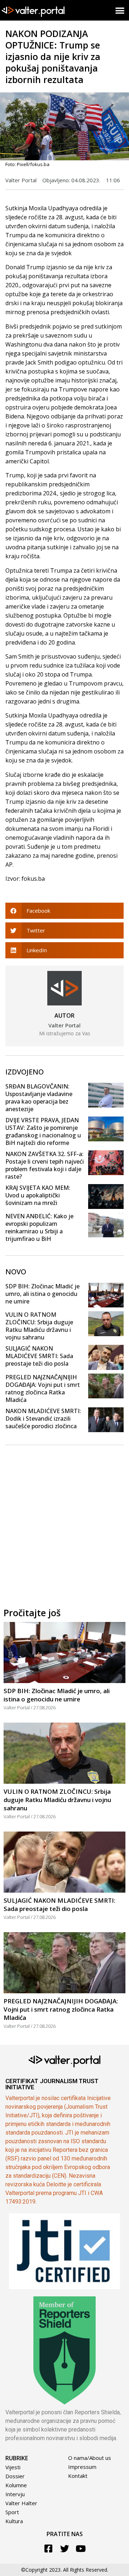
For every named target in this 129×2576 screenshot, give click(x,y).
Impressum (82, 2467)
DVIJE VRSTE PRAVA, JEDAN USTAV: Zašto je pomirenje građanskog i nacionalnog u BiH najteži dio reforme (43, 1131)
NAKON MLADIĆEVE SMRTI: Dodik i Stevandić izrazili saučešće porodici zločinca (43, 1418)
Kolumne (16, 2485)
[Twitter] (65, 2549)
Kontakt (78, 2476)
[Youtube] (81, 2549)
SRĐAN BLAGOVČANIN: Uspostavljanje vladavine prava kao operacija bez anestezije (39, 1098)
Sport (12, 2512)
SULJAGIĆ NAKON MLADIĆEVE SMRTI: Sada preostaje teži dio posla (39, 1356)
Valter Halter (21, 2503)
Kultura (14, 2521)
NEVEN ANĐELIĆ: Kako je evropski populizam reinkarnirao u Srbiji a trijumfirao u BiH (39, 1227)
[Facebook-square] (49, 2549)
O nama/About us (90, 2458)
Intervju (15, 2494)
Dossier (15, 2476)
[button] (120, 10)
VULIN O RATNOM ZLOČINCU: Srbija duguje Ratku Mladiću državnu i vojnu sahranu (39, 1326)
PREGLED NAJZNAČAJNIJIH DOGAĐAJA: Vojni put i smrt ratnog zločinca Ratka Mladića (43, 1388)
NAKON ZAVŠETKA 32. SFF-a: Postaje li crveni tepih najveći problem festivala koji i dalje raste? (45, 1165)
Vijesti (13, 2467)
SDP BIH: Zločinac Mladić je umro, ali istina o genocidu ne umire (42, 1294)
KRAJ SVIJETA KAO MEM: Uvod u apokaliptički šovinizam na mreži (38, 1195)
